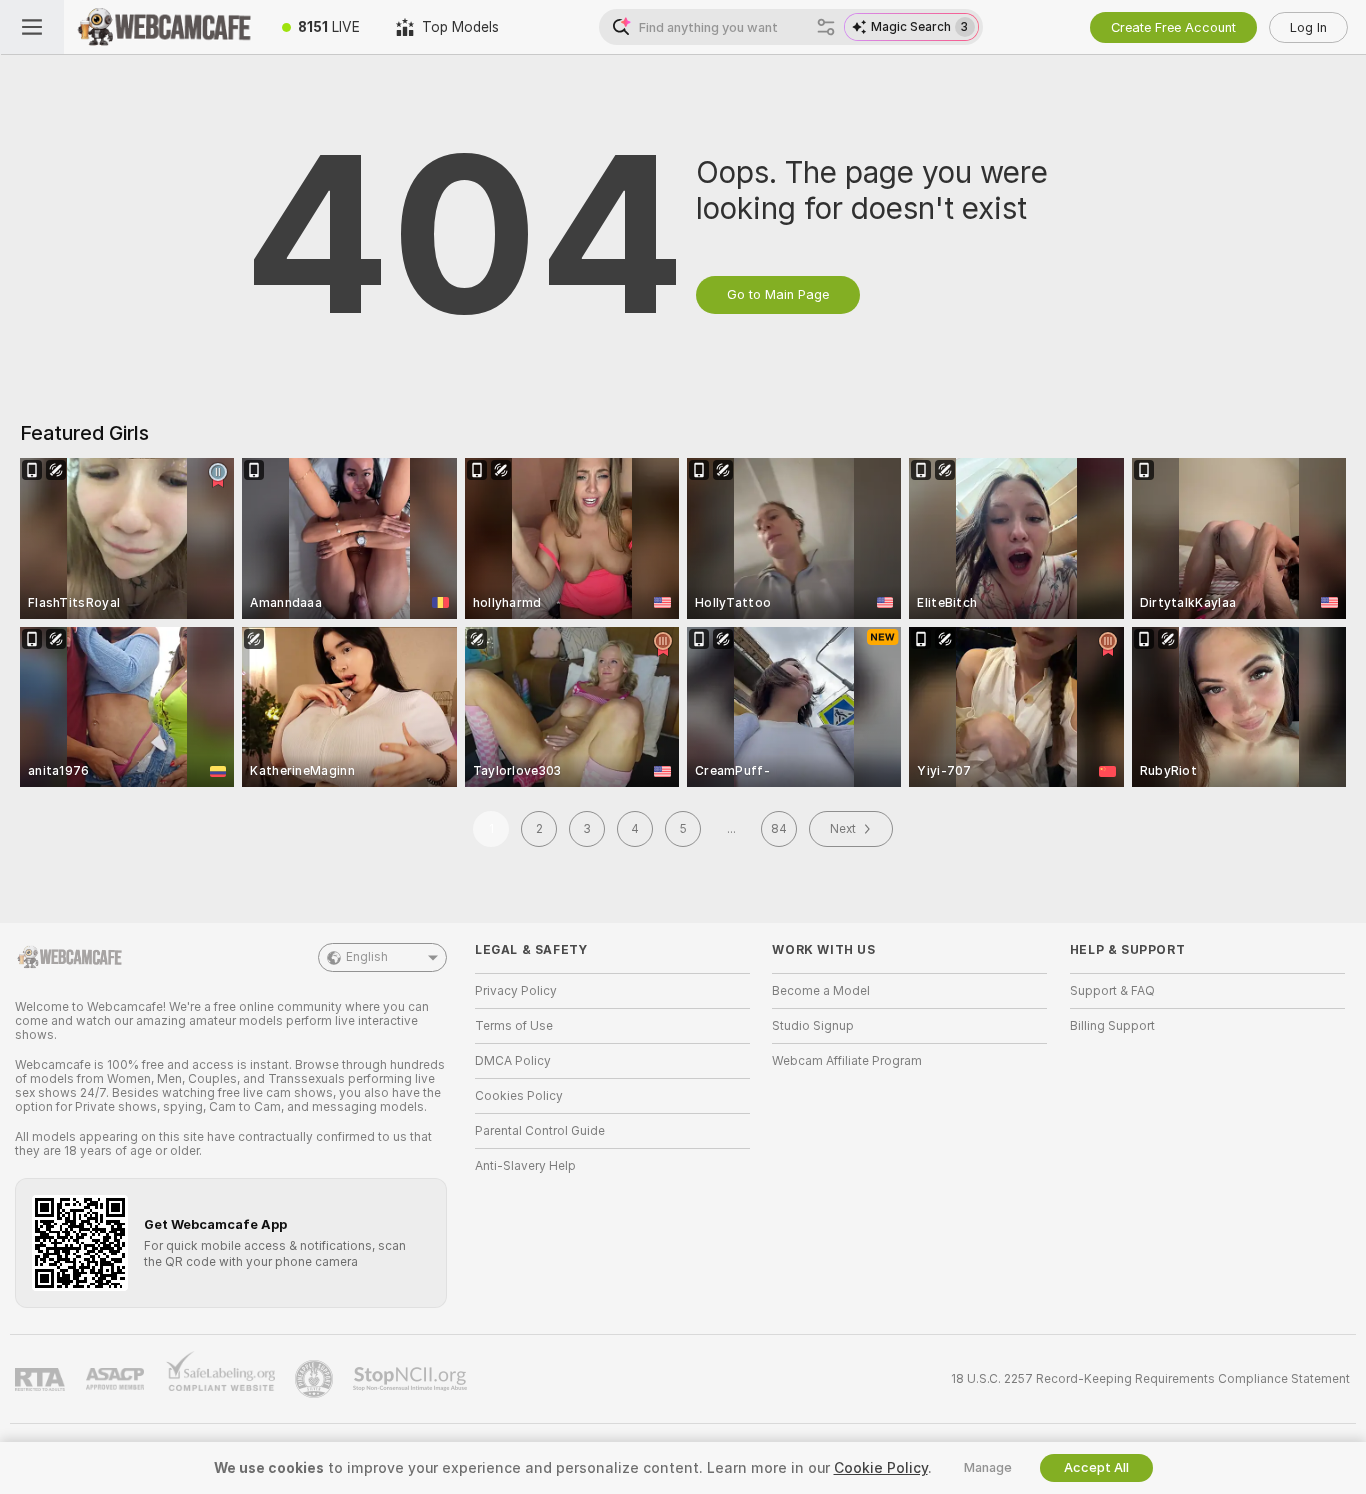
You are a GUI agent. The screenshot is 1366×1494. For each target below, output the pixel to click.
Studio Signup (813, 1026)
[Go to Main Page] (164, 27)
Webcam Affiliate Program (847, 1061)
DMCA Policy (513, 1061)
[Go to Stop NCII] (412, 1379)
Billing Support (1112, 1026)
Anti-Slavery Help (525, 1166)
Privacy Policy (516, 991)
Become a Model (821, 991)
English (367, 957)
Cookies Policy (519, 1096)
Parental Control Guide (540, 1131)
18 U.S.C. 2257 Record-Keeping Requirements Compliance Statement (1150, 1379)
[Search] (826, 27)
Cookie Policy (881, 1468)
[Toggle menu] (32, 27)
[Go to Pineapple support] (316, 1379)
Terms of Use (514, 1026)
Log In (1308, 27)
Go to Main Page (778, 294)
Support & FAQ (1112, 991)
